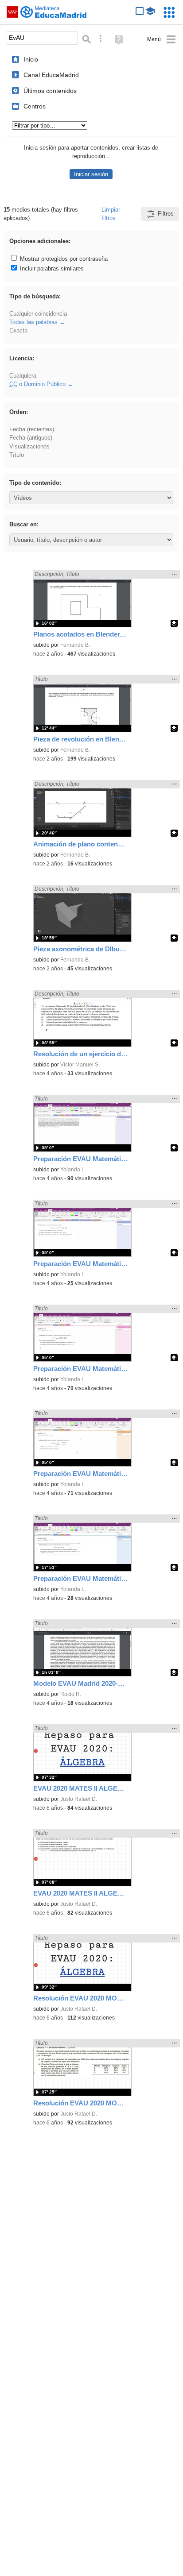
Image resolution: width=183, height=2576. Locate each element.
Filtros (166, 214)
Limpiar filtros (111, 214)
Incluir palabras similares (51, 268)
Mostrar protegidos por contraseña (63, 259)
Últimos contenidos (50, 91)
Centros (35, 106)
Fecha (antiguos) (31, 438)
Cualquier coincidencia (38, 314)
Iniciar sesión (91, 174)
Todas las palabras (33, 322)
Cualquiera (23, 376)
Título (17, 455)
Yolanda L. (73, 1170)
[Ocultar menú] (162, 40)
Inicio (31, 59)
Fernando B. (75, 645)
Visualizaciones (29, 446)
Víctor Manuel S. (80, 1065)
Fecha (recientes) (32, 429)
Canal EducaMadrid (51, 75)
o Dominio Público (37, 384)
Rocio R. (71, 1694)
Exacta (18, 330)
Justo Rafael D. (79, 1799)
